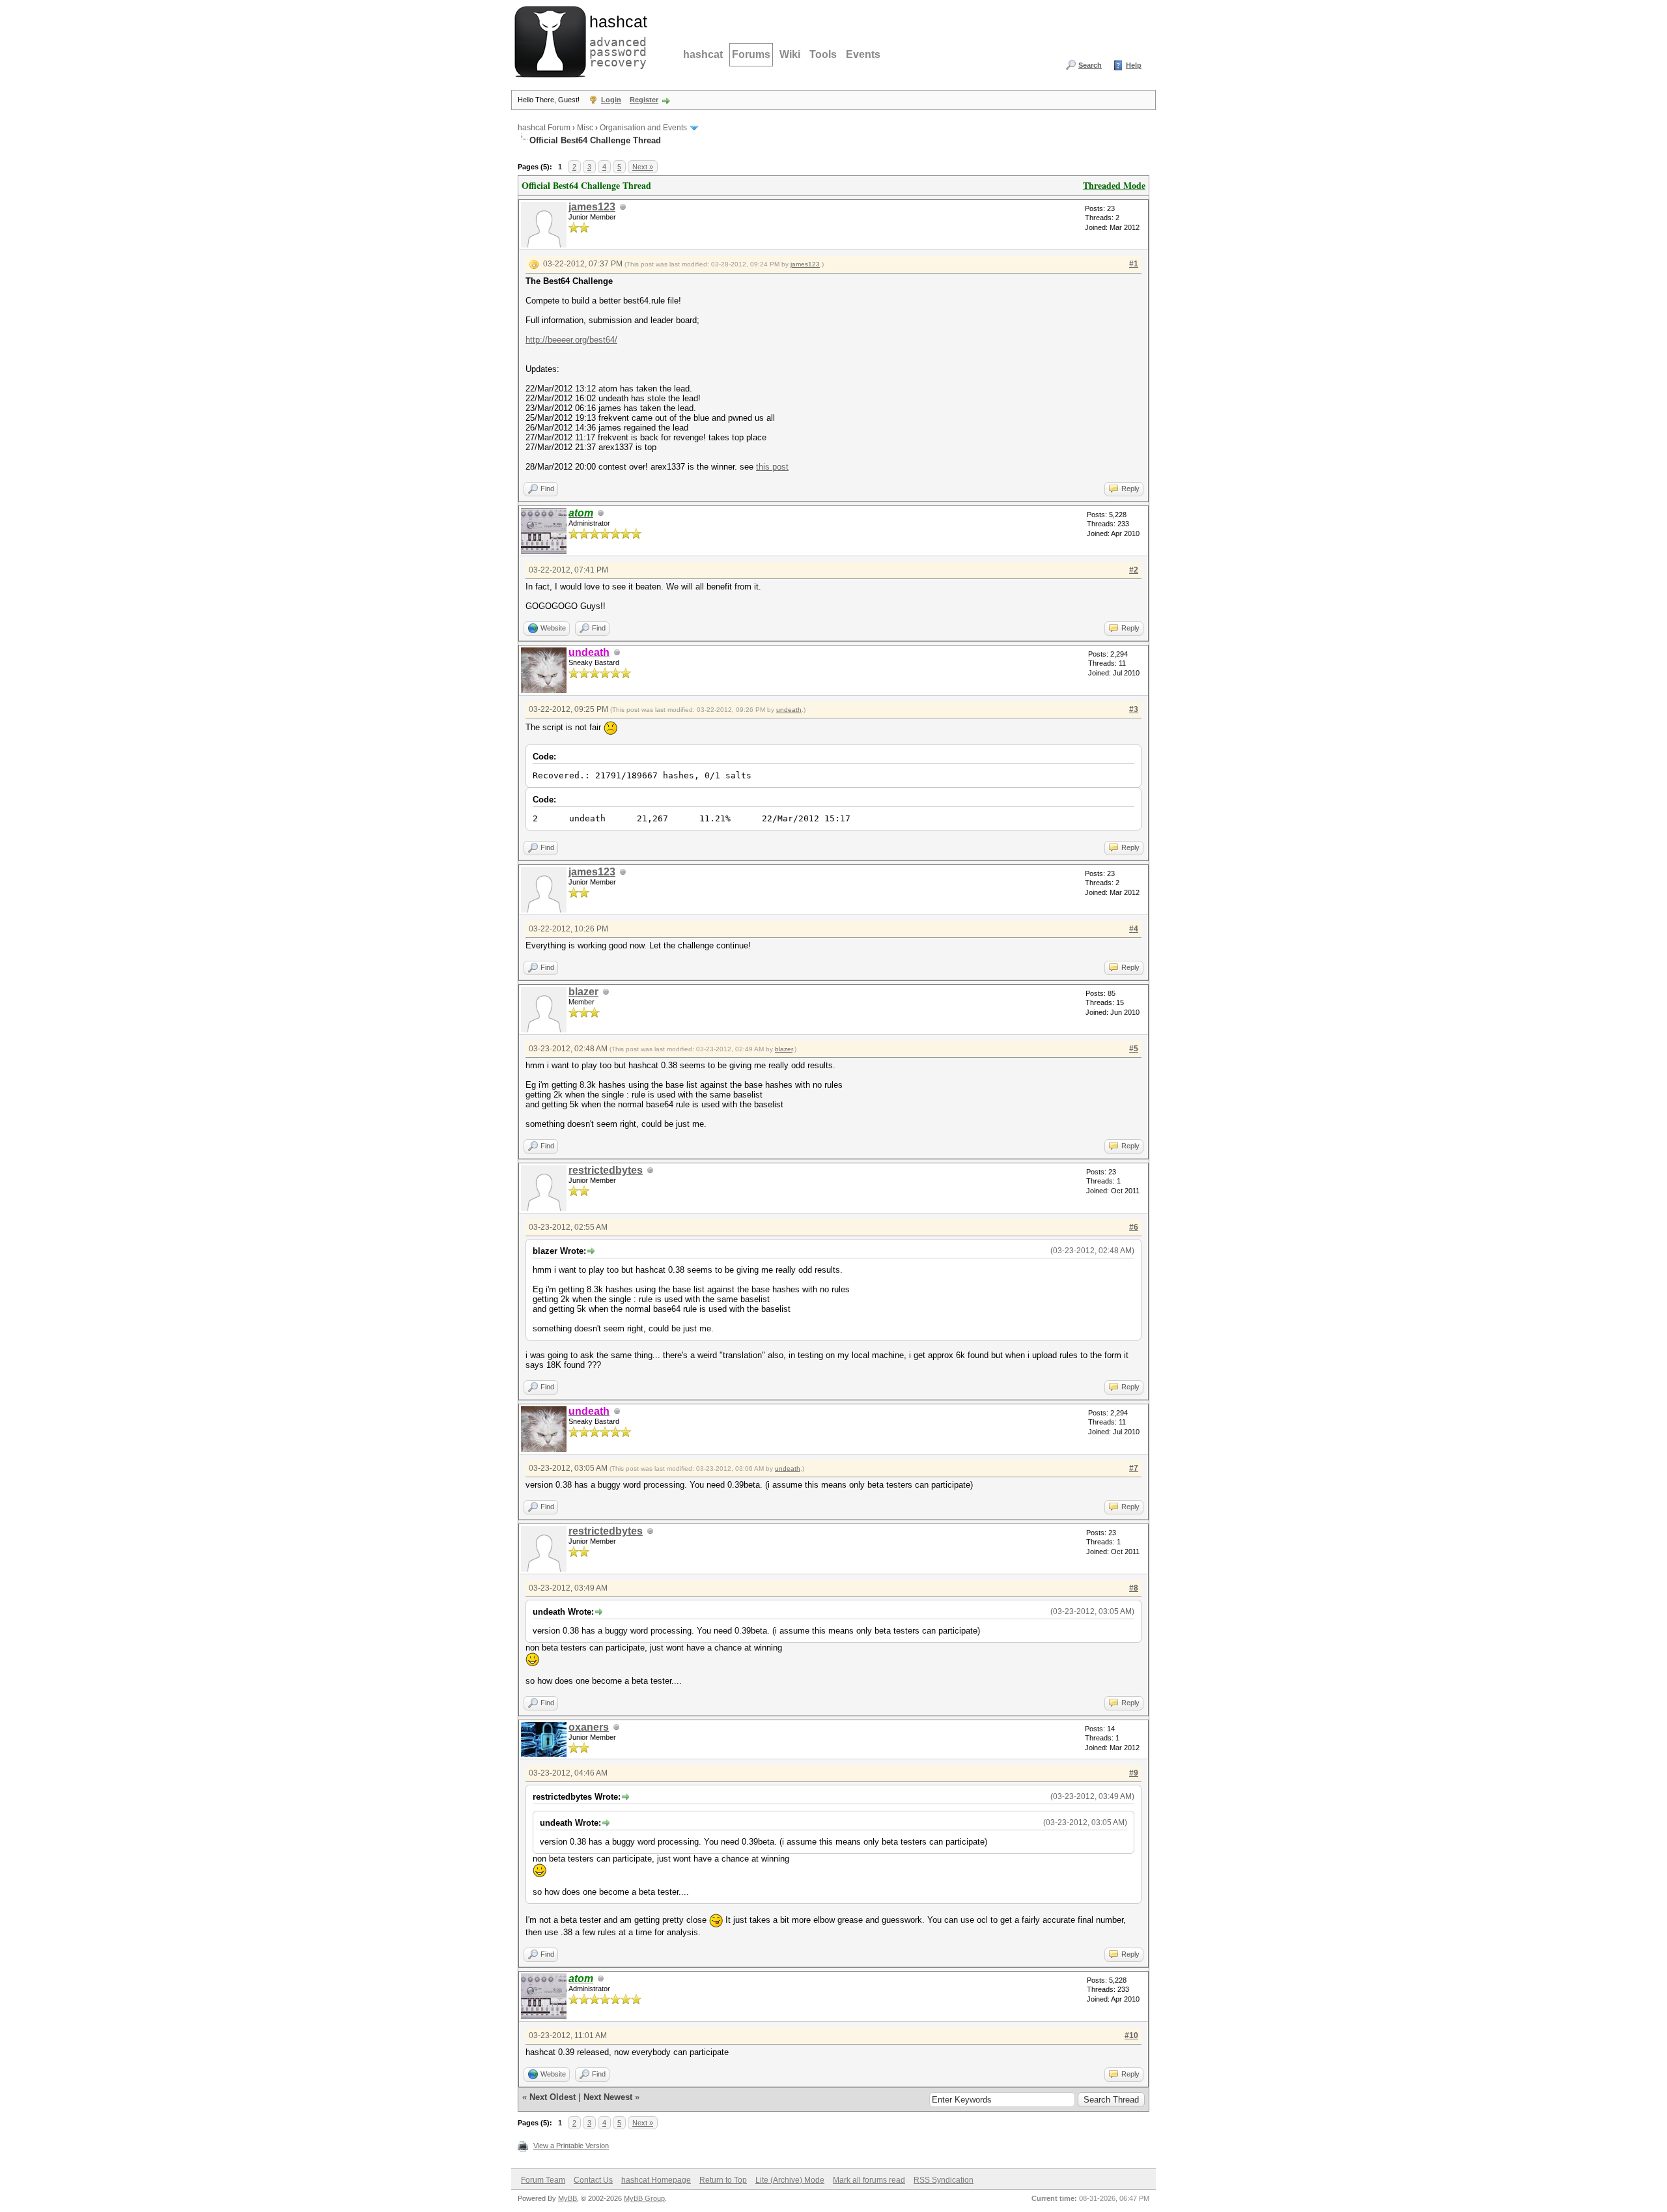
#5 (1134, 1049)
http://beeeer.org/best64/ (571, 340)
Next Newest (608, 2097)
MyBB (567, 2198)
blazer (583, 992)
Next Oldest (553, 2097)
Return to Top (723, 2180)
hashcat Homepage (656, 2180)
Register (644, 100)
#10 (1131, 2035)
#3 (1134, 709)
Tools (823, 54)
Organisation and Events (643, 128)
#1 (1134, 264)
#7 (1134, 1468)
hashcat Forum (544, 128)
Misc (585, 128)
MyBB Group (644, 2198)
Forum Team (543, 2180)
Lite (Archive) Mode (790, 2180)
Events (863, 54)
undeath (789, 710)
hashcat (703, 54)
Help (1134, 65)
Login (611, 100)
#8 (1134, 1588)
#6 (1134, 1227)
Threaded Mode (1114, 185)
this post (772, 467)
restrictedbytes (606, 1170)
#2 (1134, 570)
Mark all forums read (869, 2180)
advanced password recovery (615, 40)
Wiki (790, 54)
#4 (1134, 929)
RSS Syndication (944, 2180)
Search (1090, 65)
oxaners (589, 1727)
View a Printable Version (571, 2146)
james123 (592, 207)
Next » (643, 167)
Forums (751, 54)
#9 (1134, 1773)
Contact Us (593, 2180)
